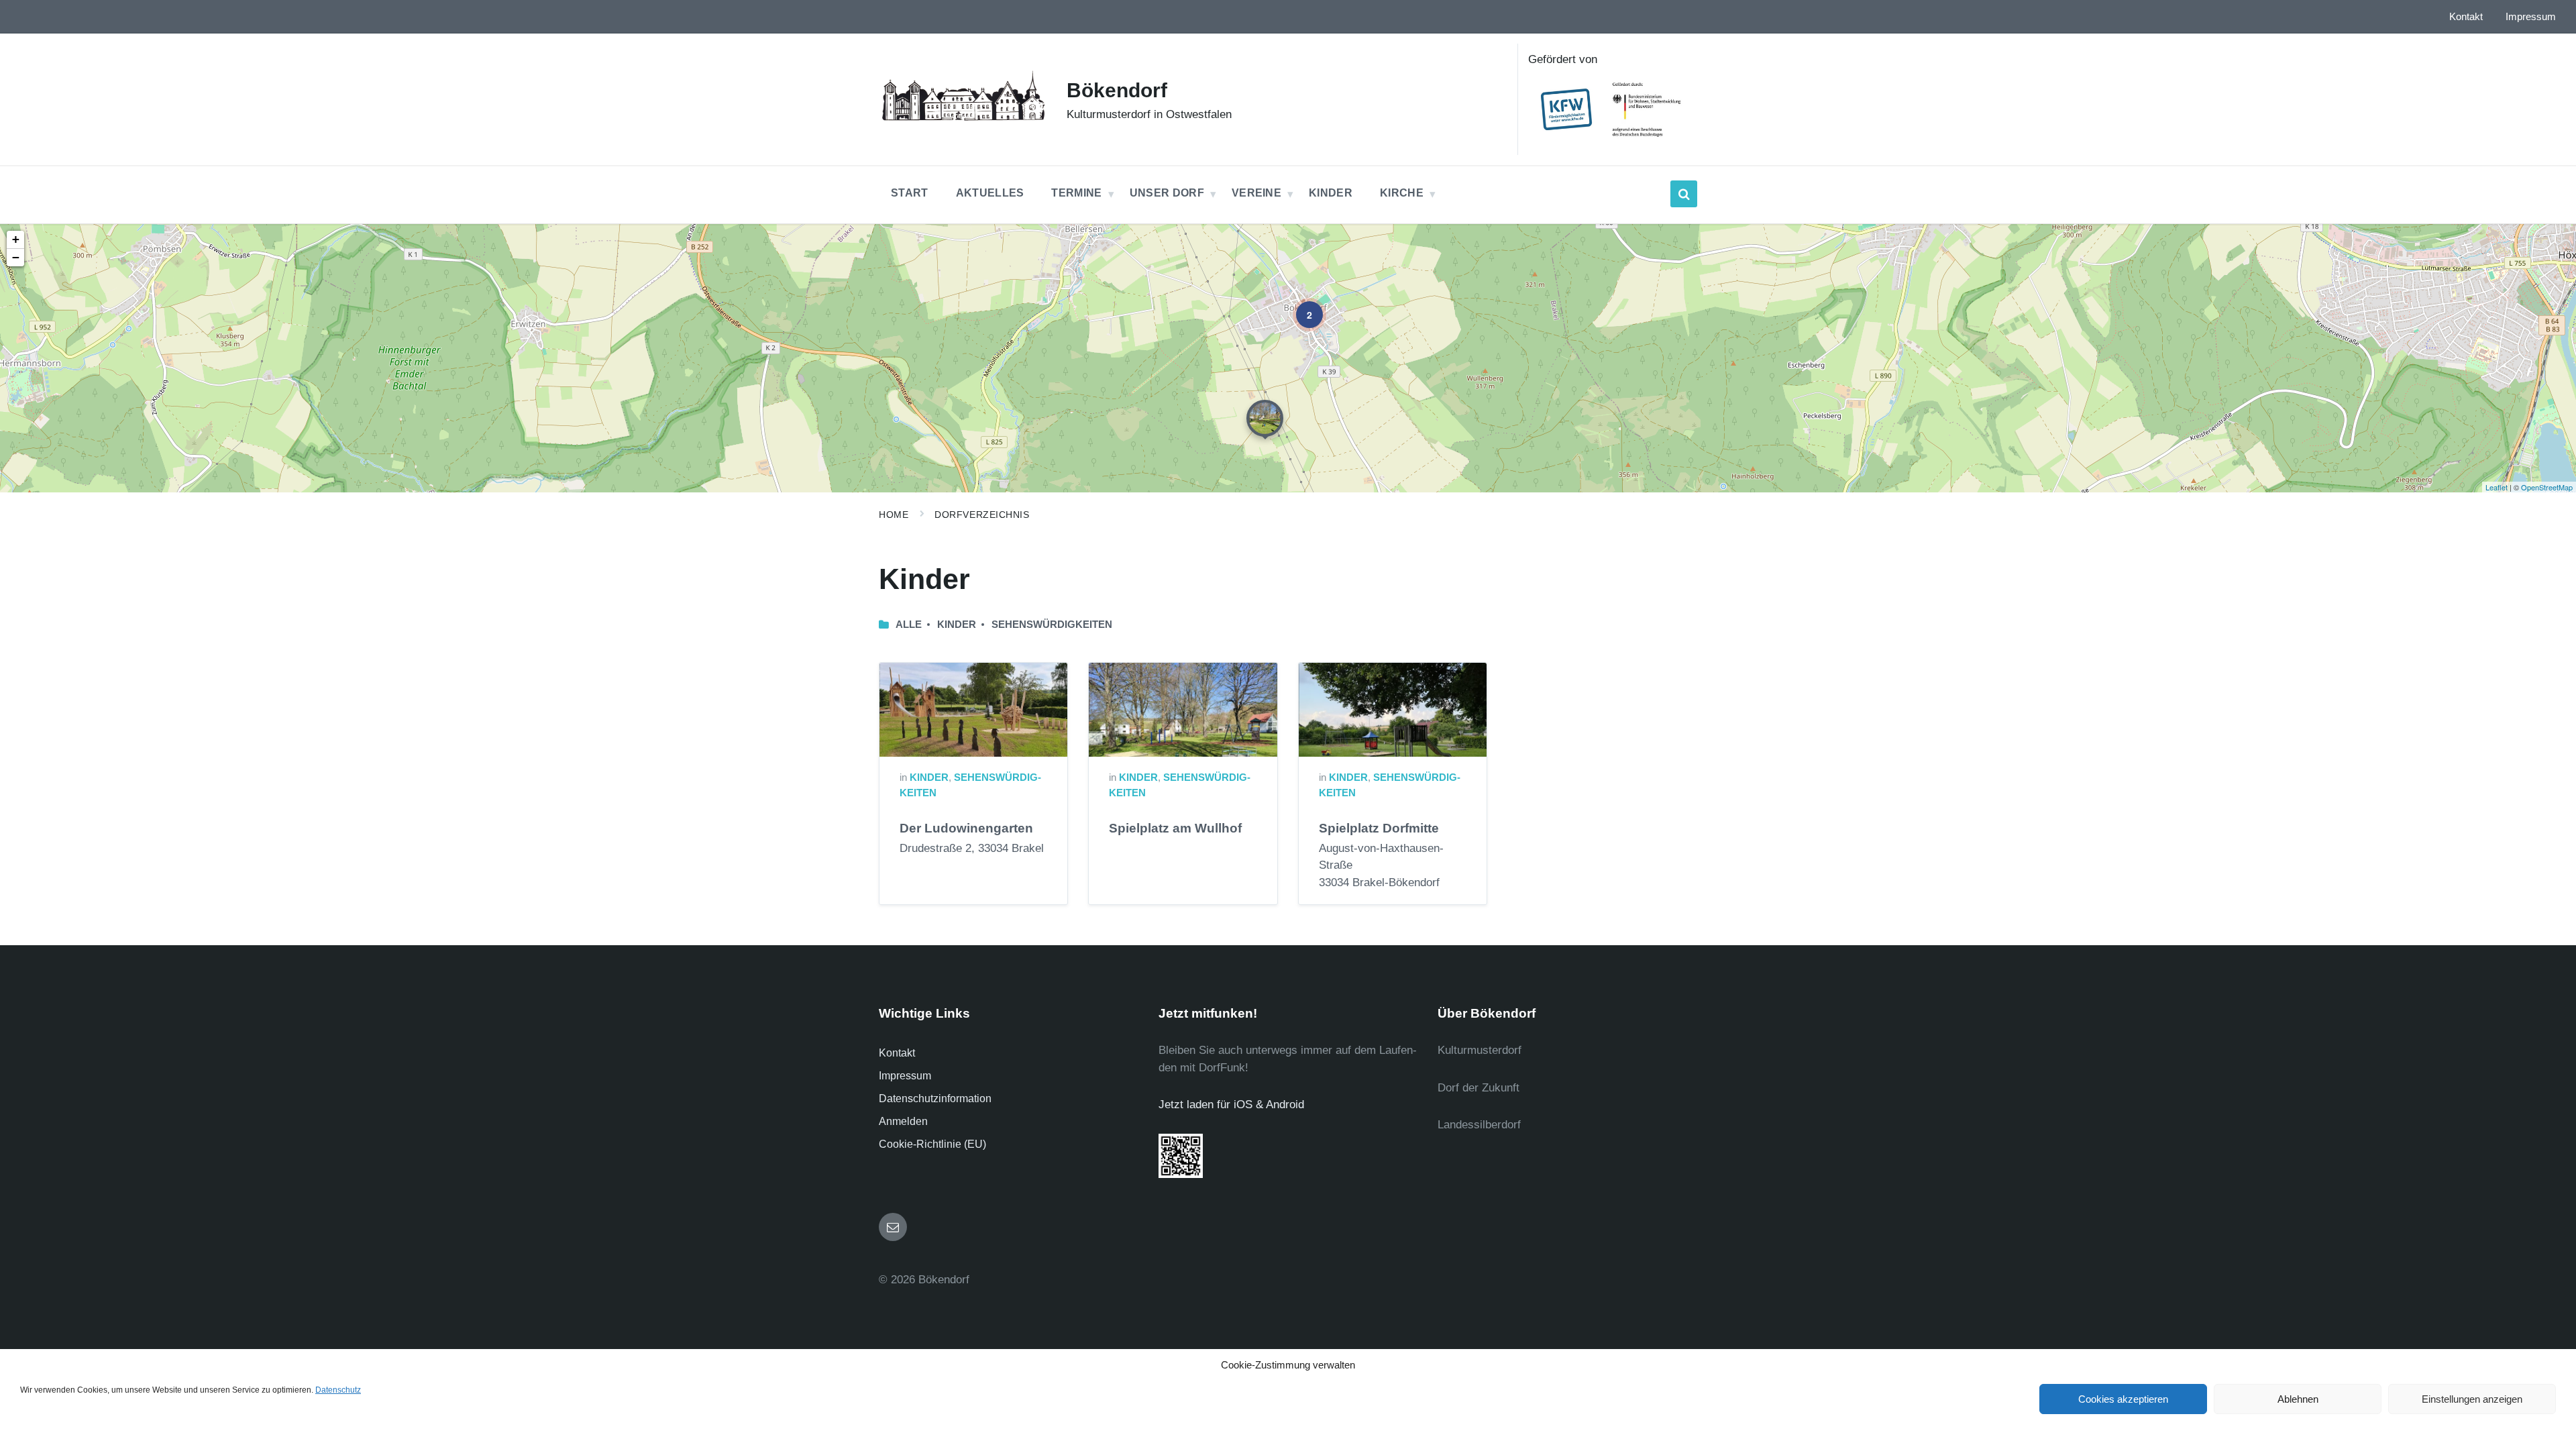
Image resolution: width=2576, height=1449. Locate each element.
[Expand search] (1684, 194)
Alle (909, 625)
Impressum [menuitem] (2531, 17)
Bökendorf (1117, 90)
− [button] (16, 257)
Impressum (905, 1076)
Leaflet (2497, 487)
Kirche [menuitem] (1402, 193)
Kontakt (897, 1053)
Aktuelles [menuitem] (990, 193)
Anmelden (903, 1121)
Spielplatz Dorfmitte (1379, 828)
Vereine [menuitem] (1256, 193)
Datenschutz (338, 1390)
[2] (1300, 305)
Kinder (929, 777)
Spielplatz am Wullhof (1175, 828)
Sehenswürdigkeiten (1052, 625)
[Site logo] (963, 122)
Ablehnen (2298, 1399)
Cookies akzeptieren (2123, 1399)
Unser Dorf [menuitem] (1167, 193)
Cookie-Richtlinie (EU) (932, 1144)
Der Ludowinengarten (966, 828)
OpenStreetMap (2547, 487)
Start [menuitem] (910, 193)
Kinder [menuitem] (1331, 193)
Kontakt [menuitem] (2466, 17)
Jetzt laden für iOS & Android (1231, 1105)
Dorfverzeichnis (982, 515)
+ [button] (16, 239)
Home (894, 515)
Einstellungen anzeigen (2472, 1399)
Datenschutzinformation (935, 1098)
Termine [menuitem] (1076, 193)
